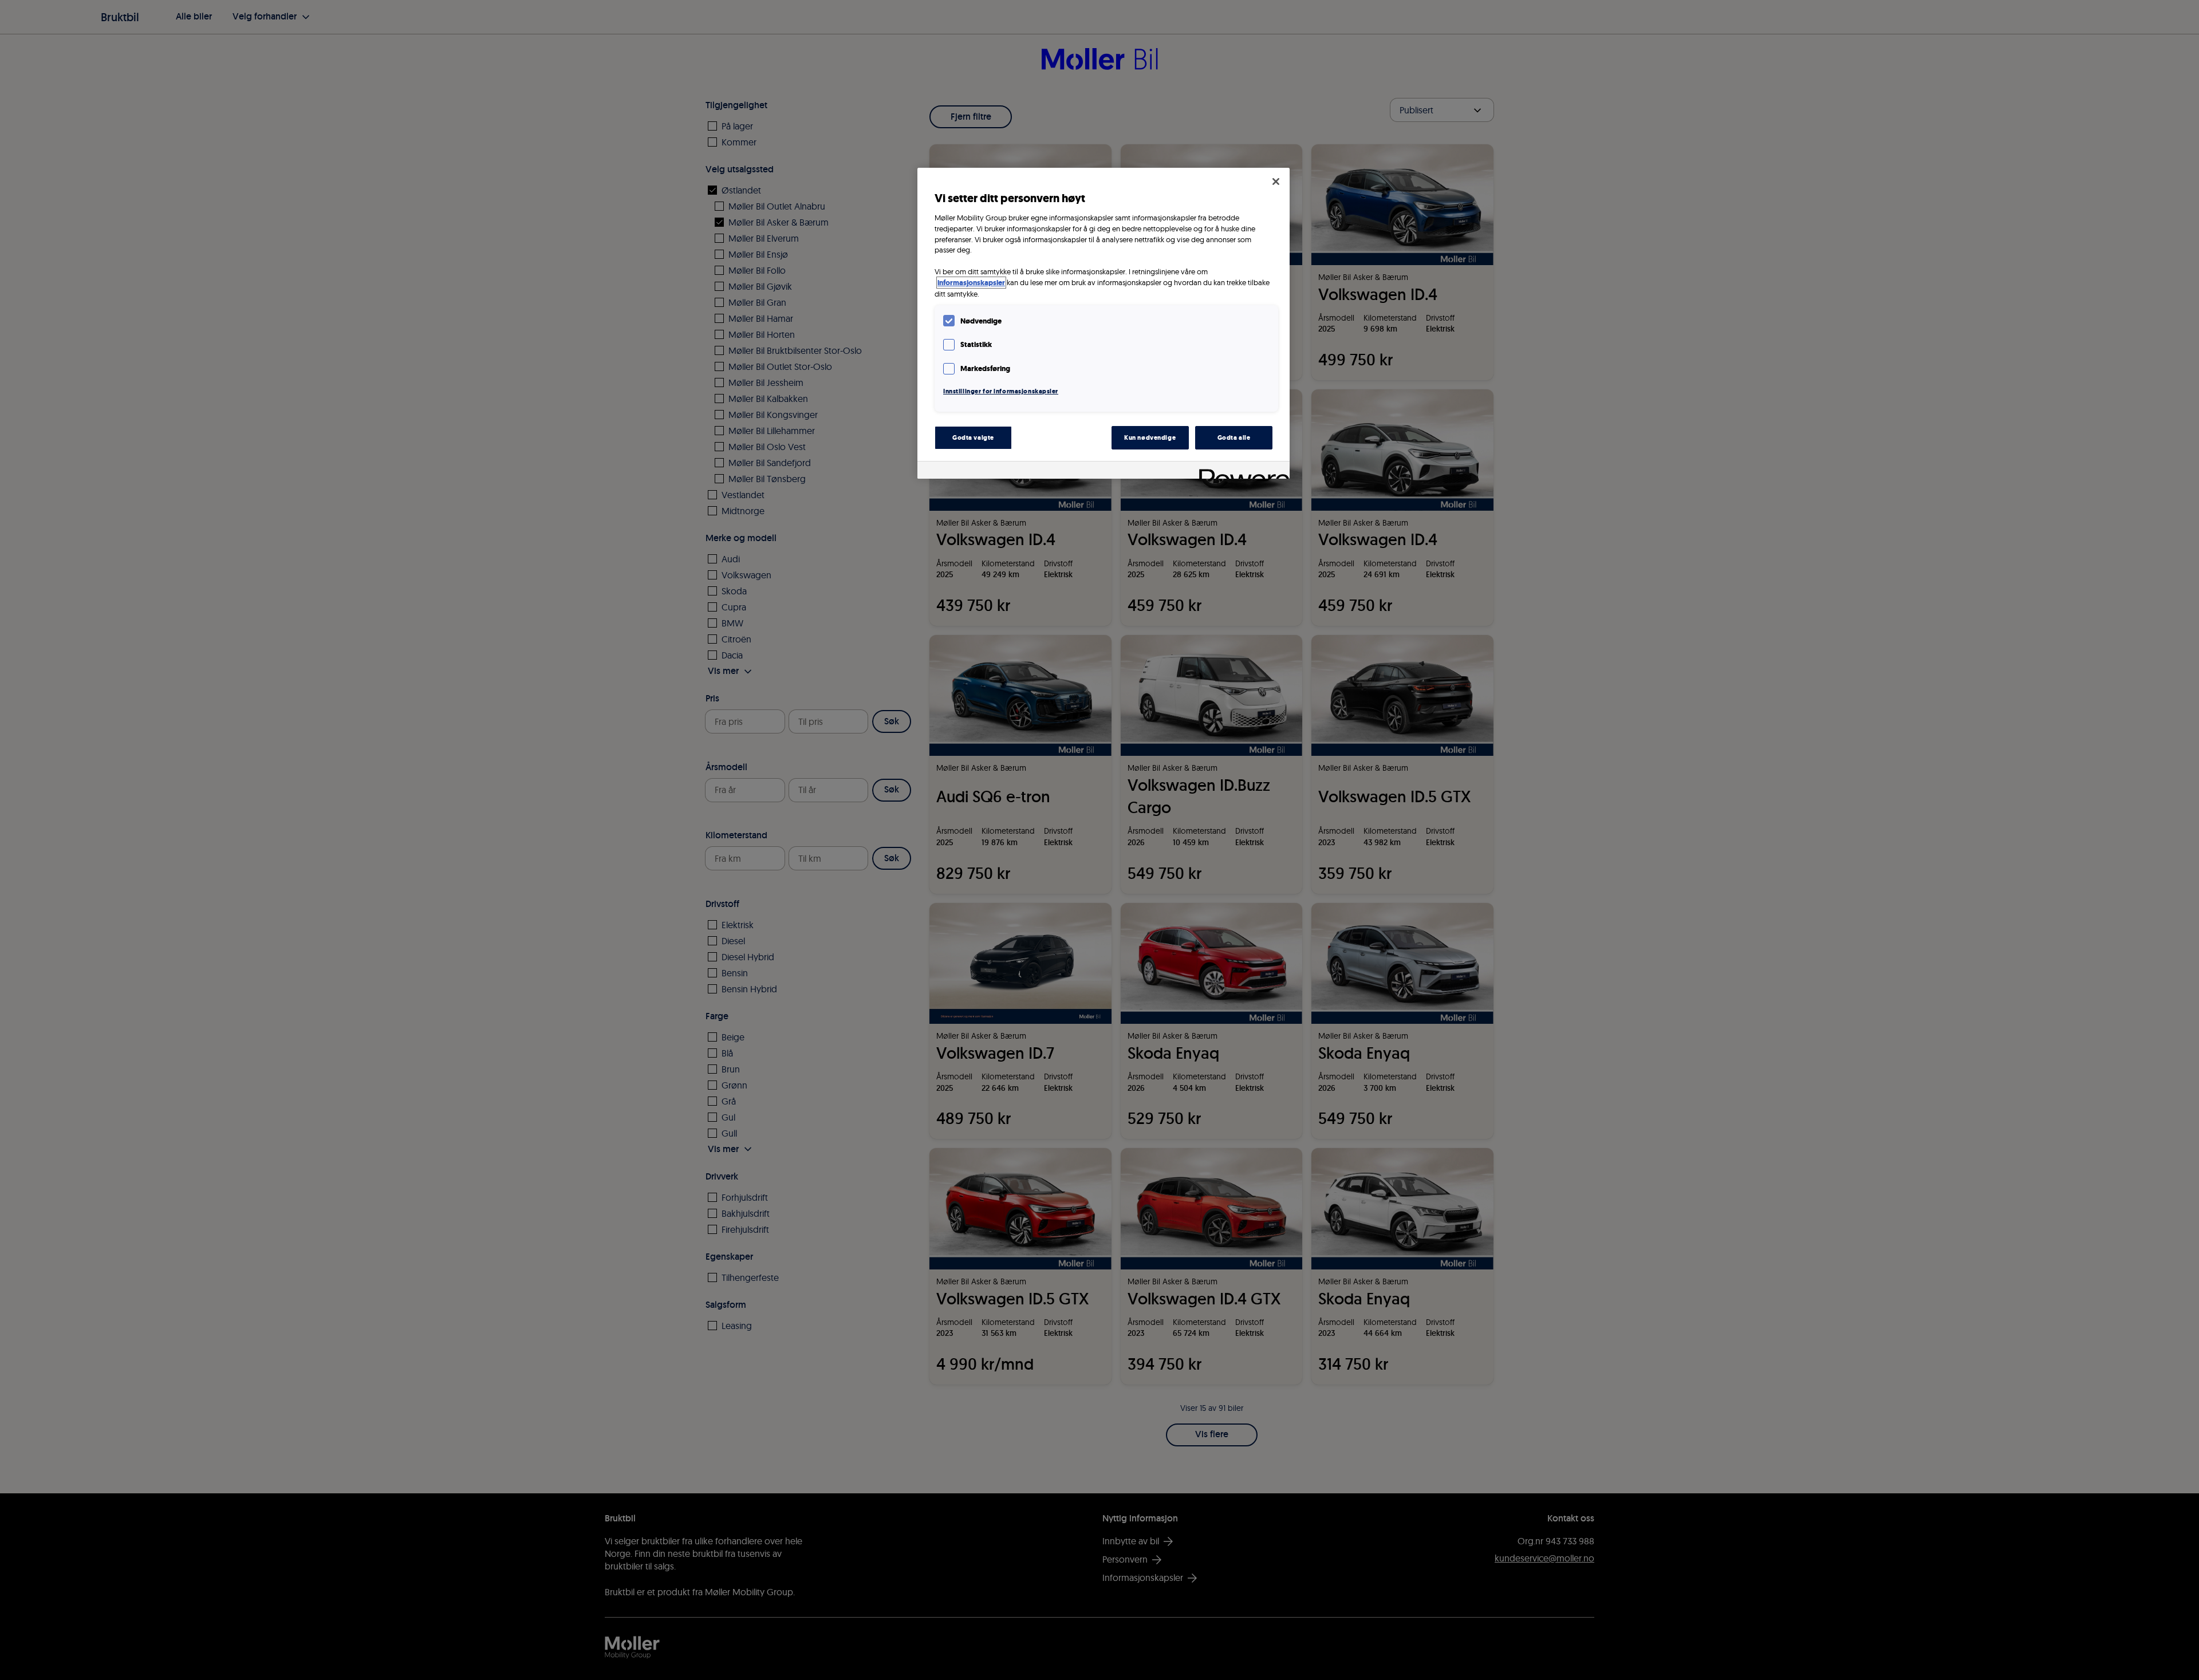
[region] (1104, 323)
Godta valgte (973, 437)
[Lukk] (1276, 182)
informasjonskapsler (971, 283)
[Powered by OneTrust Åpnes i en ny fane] (1240, 472)
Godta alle (1234, 437)
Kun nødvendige (1150, 437)
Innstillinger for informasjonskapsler (1001, 391)
